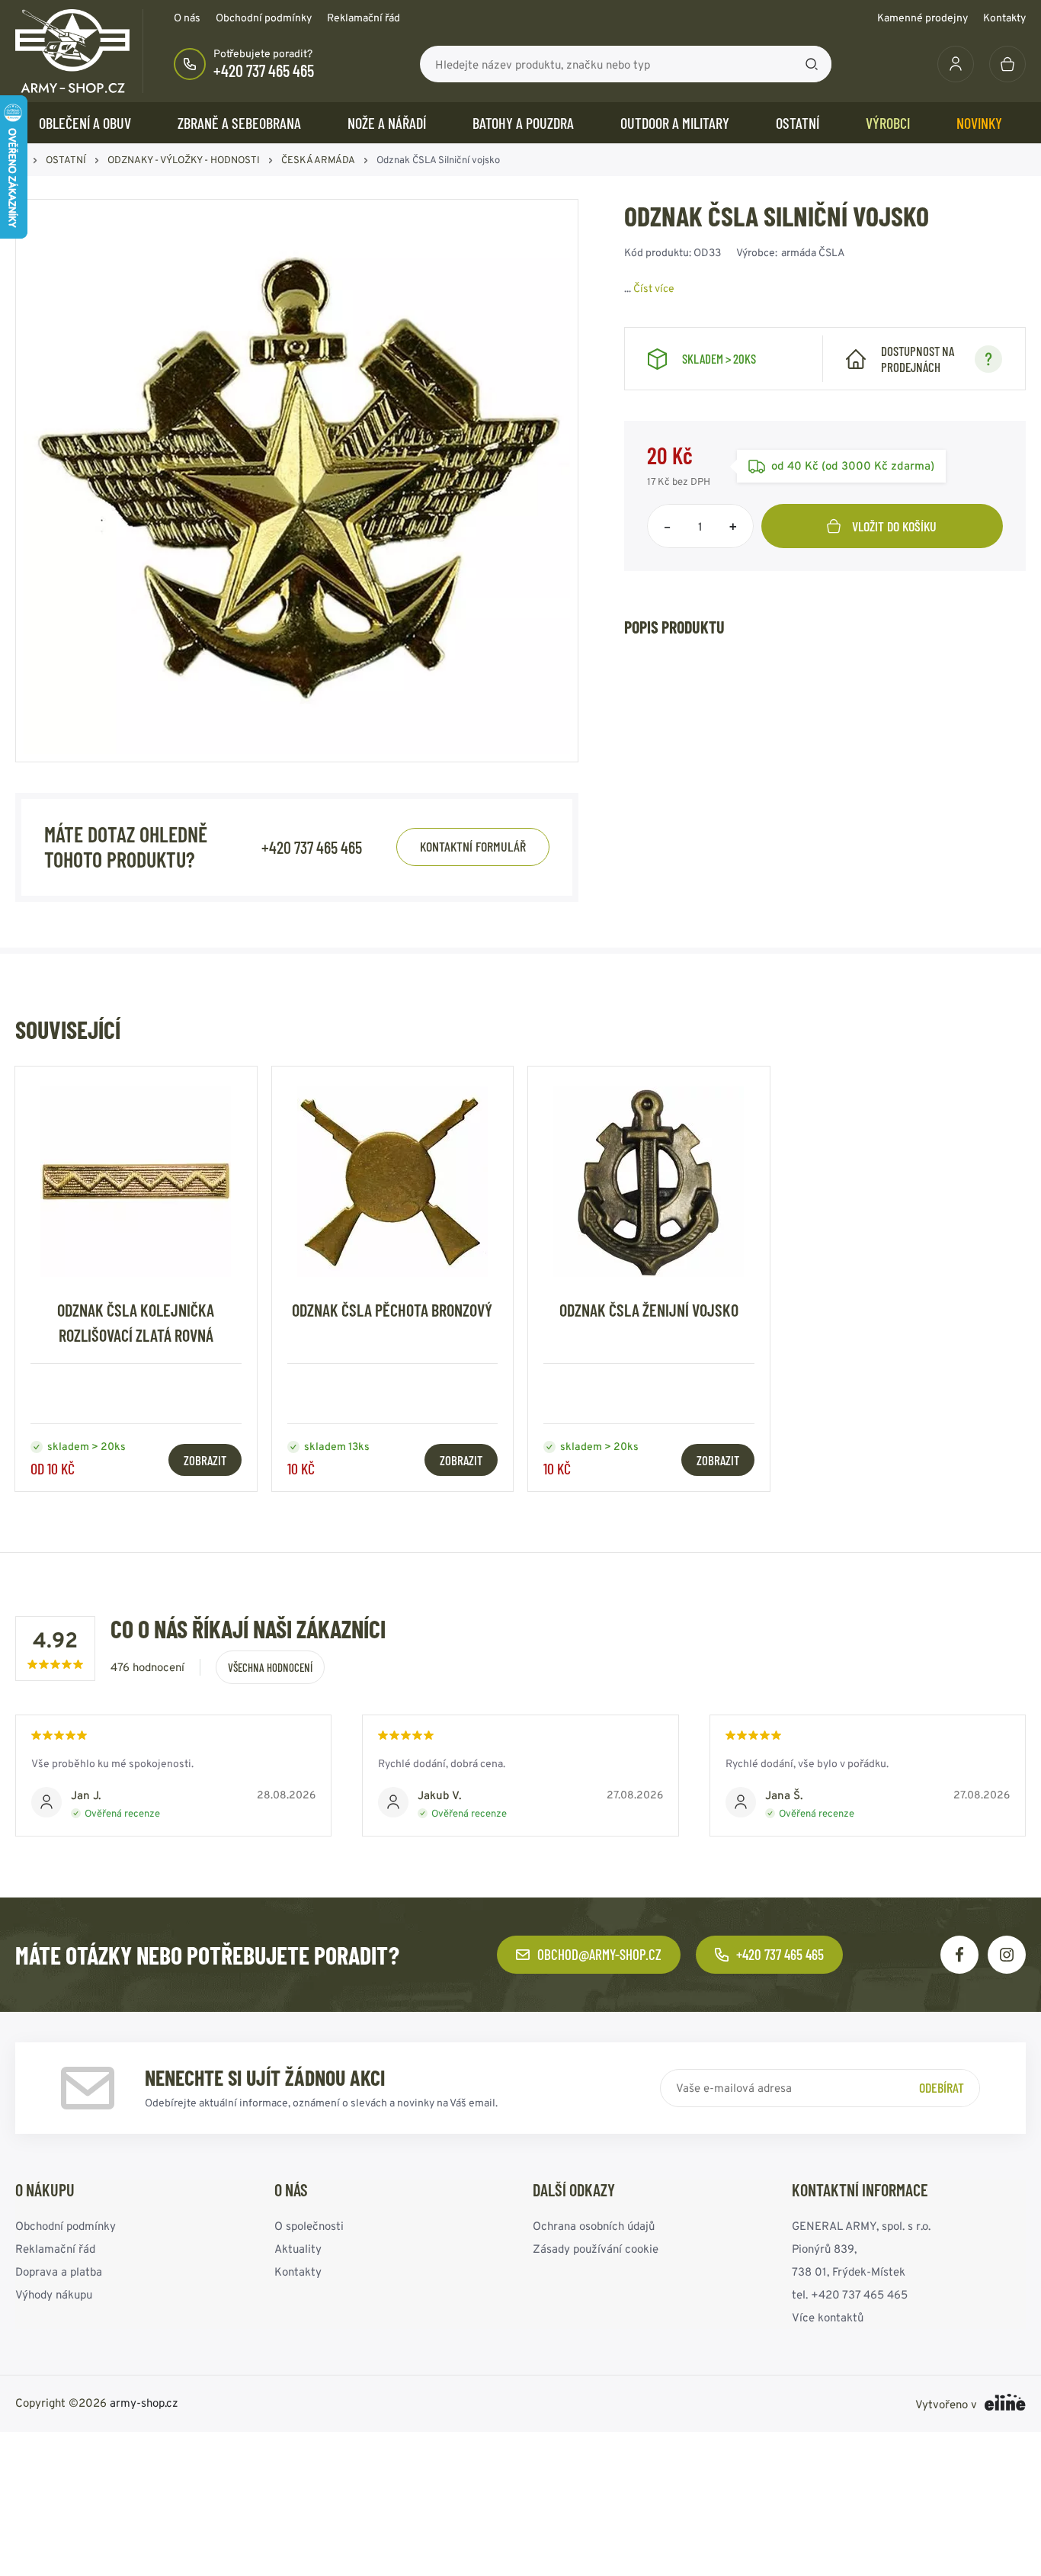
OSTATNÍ (798, 123)
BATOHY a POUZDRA (523, 123)
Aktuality (298, 2249)
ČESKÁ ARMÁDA (318, 160)
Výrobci (888, 123)
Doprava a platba (59, 2271)
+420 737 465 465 (264, 70)
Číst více (654, 288)
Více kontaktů (828, 2317)
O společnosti (309, 2226)
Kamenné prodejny (922, 18)
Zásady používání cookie (596, 2249)
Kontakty (1004, 18)
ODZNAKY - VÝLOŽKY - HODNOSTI (184, 160)
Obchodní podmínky (264, 18)
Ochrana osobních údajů (594, 2226)
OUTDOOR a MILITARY (675, 123)
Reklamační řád (364, 18)
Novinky (979, 123)
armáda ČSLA (813, 252)
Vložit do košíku (894, 526)
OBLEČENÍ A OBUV (85, 123)
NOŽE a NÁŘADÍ (387, 123)
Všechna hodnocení (270, 1667)
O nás (187, 18)
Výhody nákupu (54, 2294)
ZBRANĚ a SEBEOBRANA (239, 123)
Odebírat (942, 2087)
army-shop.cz (144, 2403)
